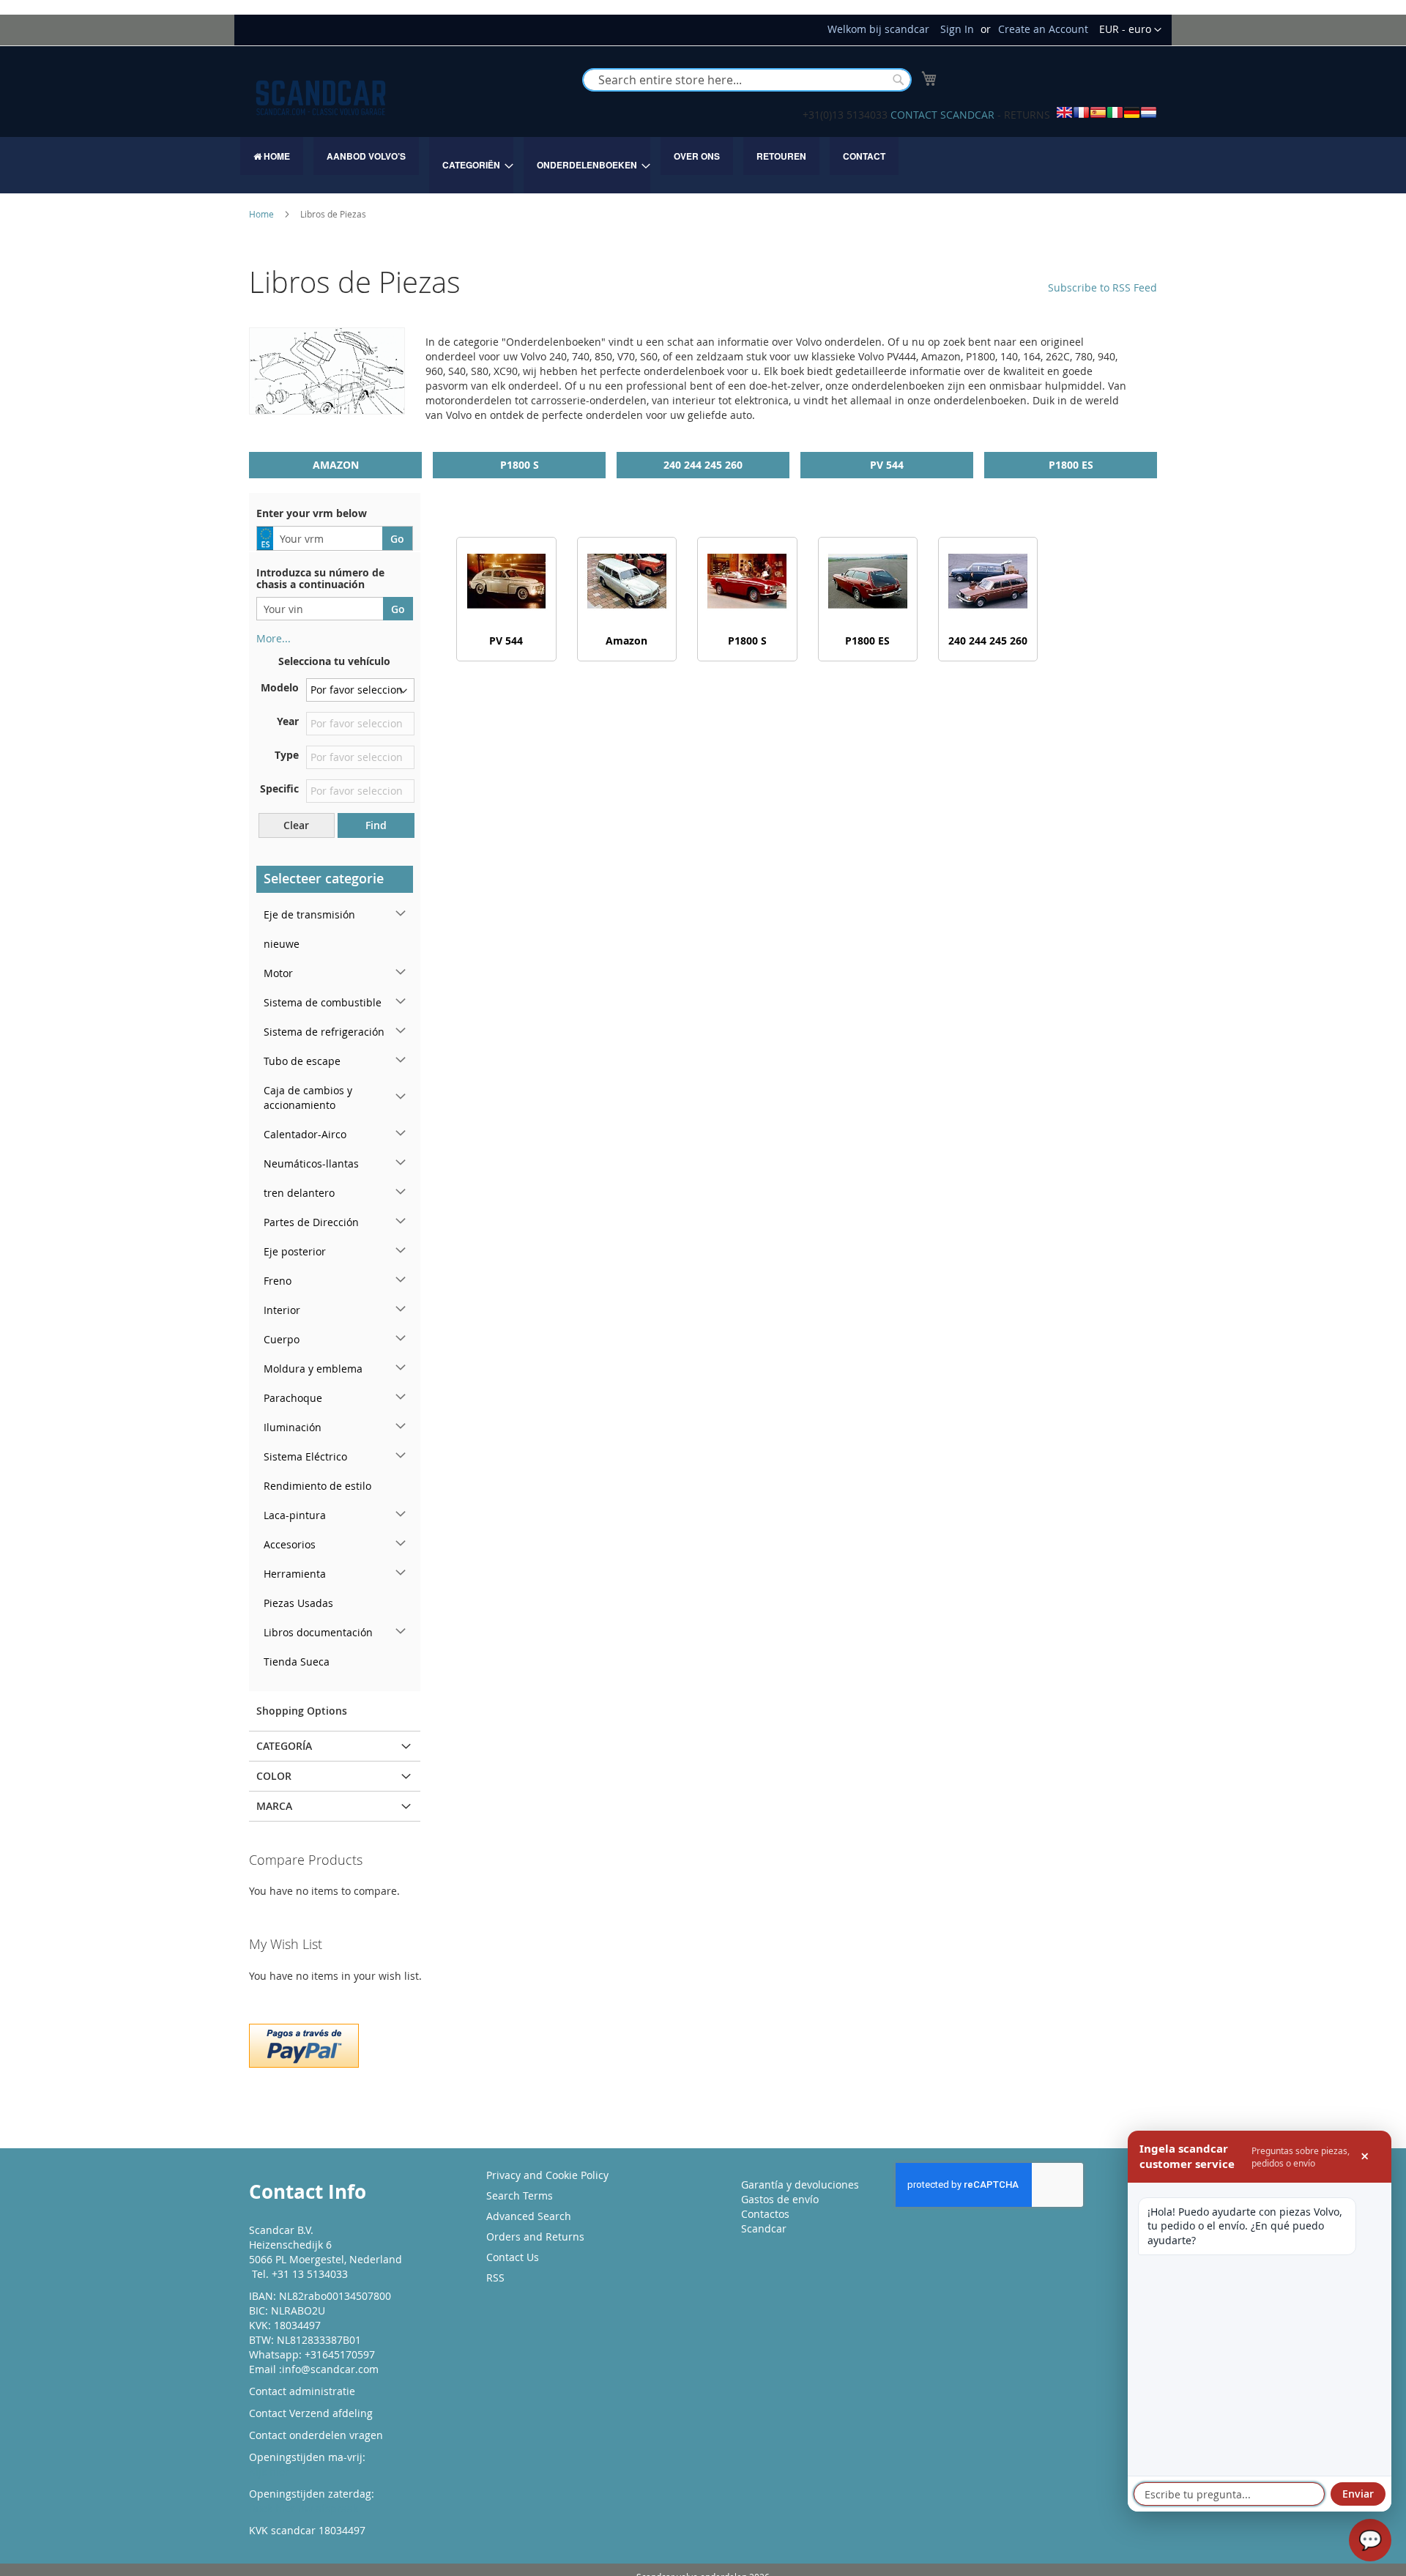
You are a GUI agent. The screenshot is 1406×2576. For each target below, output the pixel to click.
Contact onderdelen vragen (316, 2435)
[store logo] (321, 98)
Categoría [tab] (284, 1746)
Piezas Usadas (298, 1603)
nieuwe (282, 944)
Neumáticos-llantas (311, 1163)
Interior (282, 1310)
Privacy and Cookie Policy (547, 2175)
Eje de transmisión (309, 914)
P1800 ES (1071, 465)
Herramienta (295, 1574)
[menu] (703, 165)
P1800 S (520, 465)
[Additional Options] (304, 2044)
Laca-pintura (295, 1515)
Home (263, 214)
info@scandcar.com (330, 2369)
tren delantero (299, 1193)
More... (274, 638)
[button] (1130, 30)
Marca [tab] (274, 1806)
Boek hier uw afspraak (304, 2508)
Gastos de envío (780, 2199)
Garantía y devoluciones (800, 2185)
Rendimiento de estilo (317, 1486)
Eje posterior (295, 1251)
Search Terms (520, 2195)
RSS (495, 2278)
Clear (296, 825)
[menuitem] (272, 156)
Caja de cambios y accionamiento (308, 1098)
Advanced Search (529, 2216)
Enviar (1358, 2494)
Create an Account (1043, 29)
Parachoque (293, 1398)
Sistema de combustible (323, 1002)
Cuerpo (282, 1339)
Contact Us (513, 2257)
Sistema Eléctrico (305, 1456)
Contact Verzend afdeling (311, 2413)
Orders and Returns (535, 2237)
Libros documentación (318, 1632)
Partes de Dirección (311, 1222)
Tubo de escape (302, 1061)
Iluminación (293, 1427)
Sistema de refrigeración (324, 1032)
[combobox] (747, 80)
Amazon (336, 465)
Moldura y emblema (313, 1369)
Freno (278, 1281)
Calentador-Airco (305, 1134)
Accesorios (290, 1544)
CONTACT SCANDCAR (942, 115)
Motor (278, 973)
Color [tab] (274, 1776)
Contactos (765, 2214)
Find (376, 825)
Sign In (957, 29)
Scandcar (764, 2228)
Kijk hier (269, 2472)
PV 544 (887, 465)
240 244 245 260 (703, 465)
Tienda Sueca (297, 1662)
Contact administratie (302, 2391)
